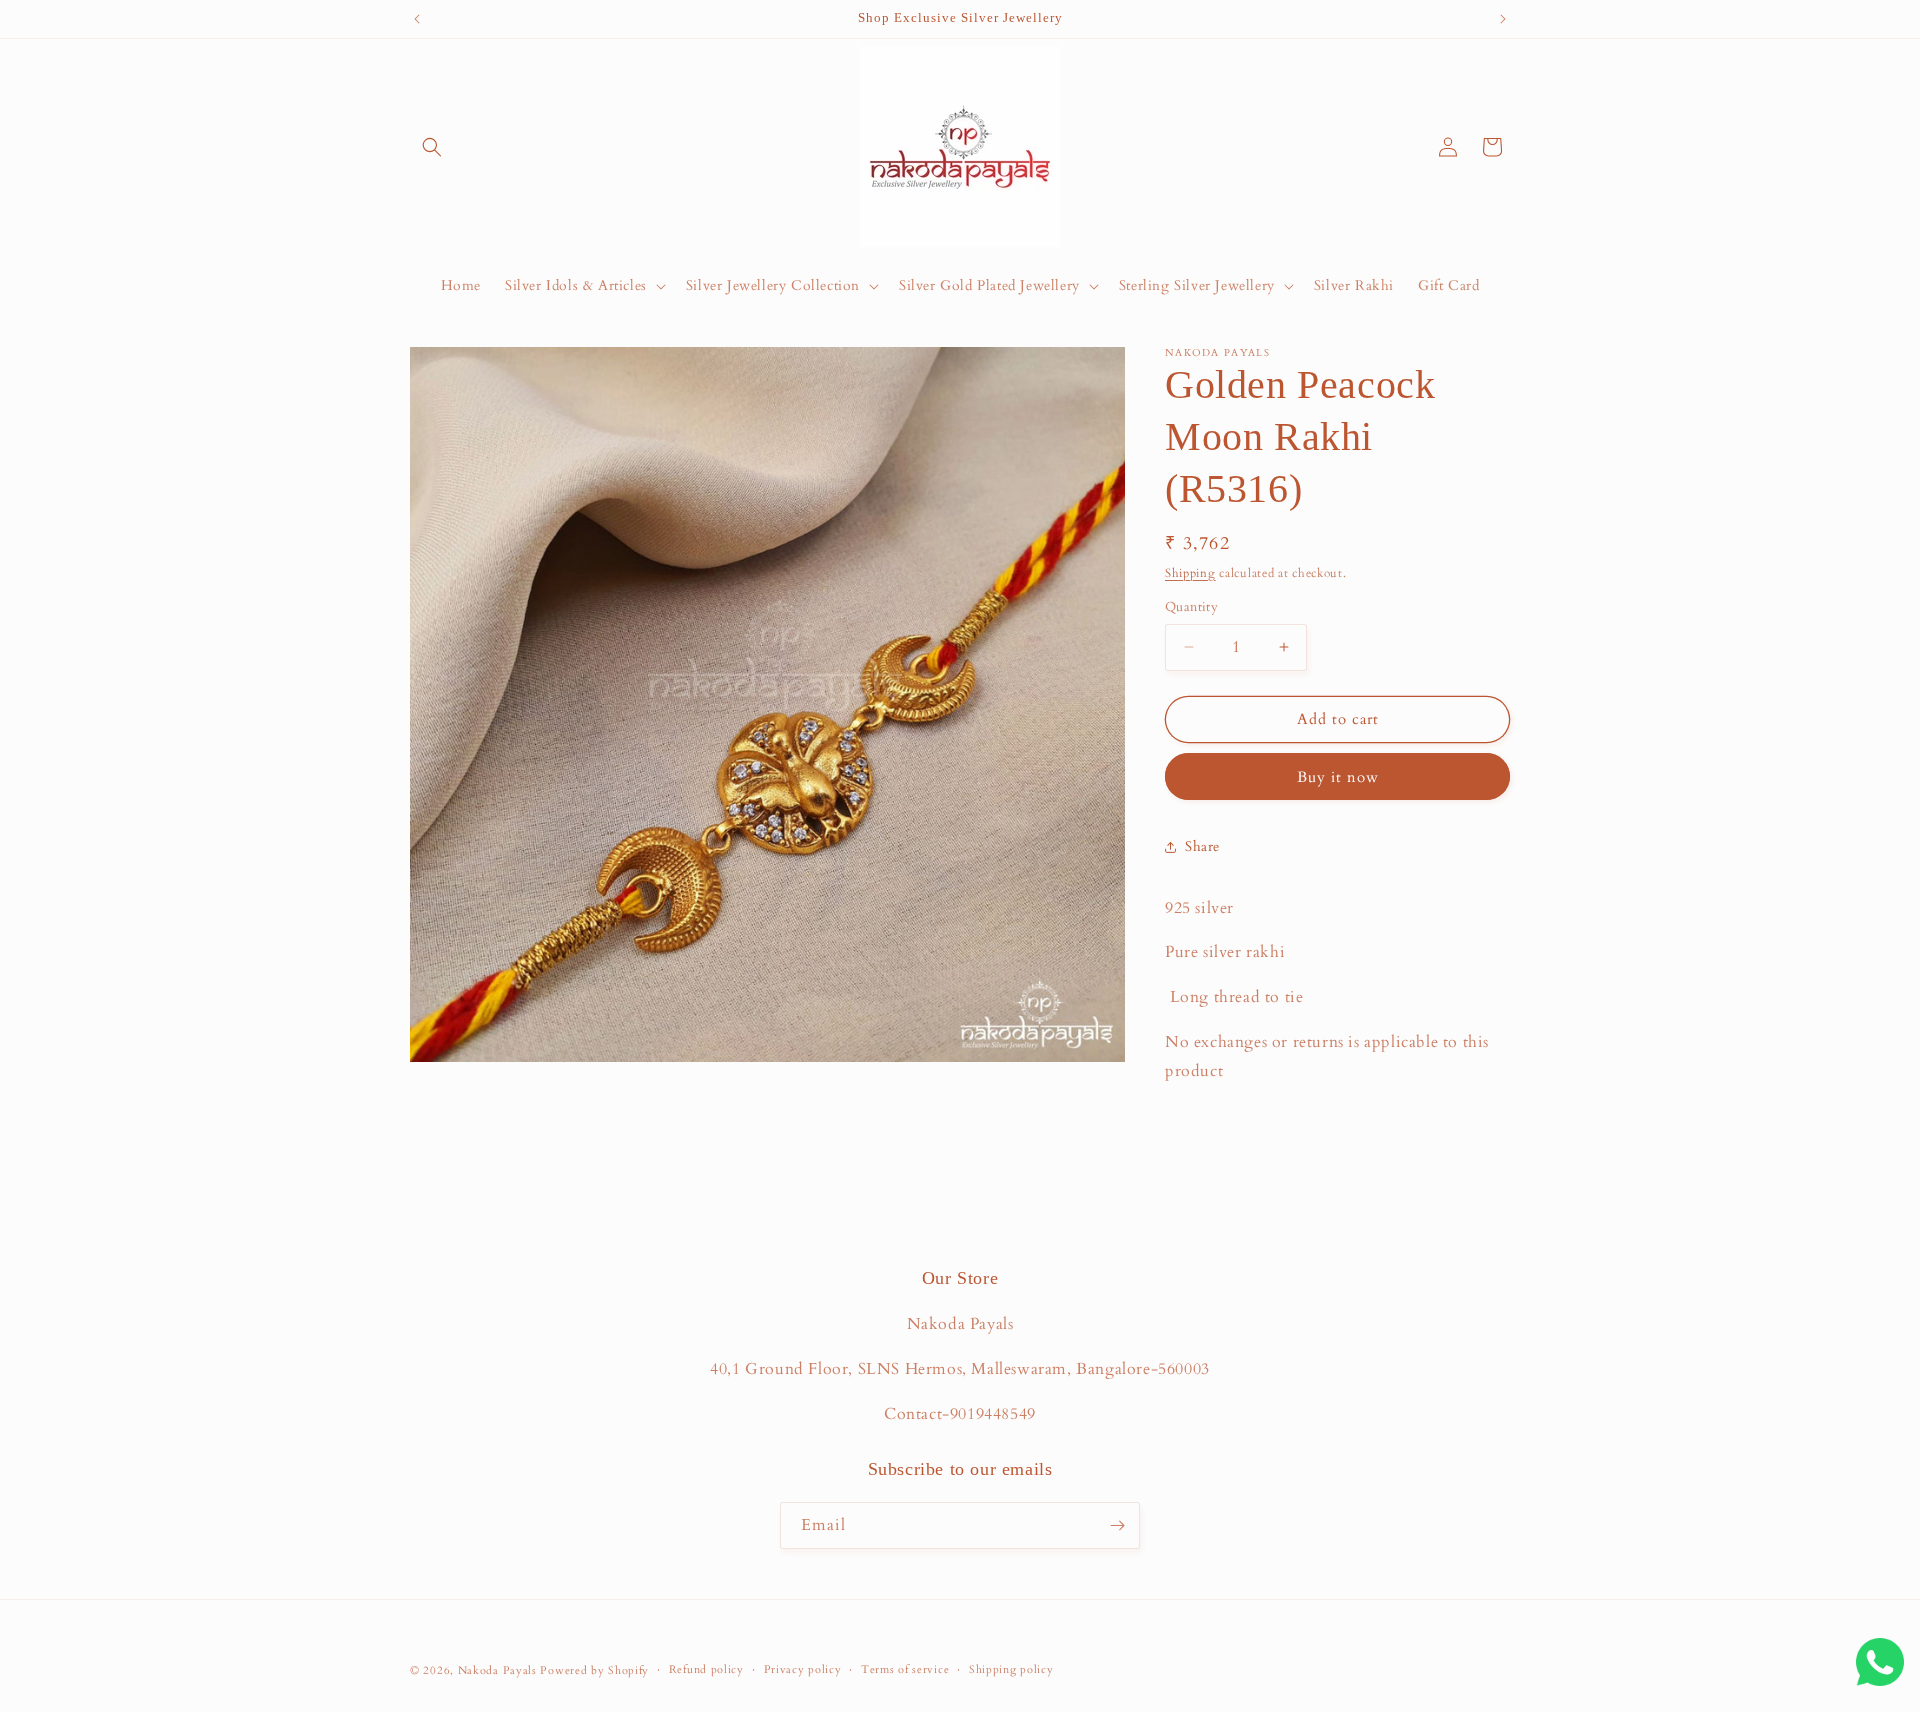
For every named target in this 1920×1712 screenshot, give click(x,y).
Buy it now (1338, 777)
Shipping (1190, 573)
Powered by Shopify (594, 1670)
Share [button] (1202, 846)
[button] (432, 147)
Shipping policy (1011, 1669)
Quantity (1191, 607)
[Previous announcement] (417, 19)
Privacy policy (803, 1669)
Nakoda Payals (497, 1670)
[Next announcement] (1503, 19)
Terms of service (905, 1669)
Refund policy (706, 1669)
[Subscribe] (1117, 1525)
